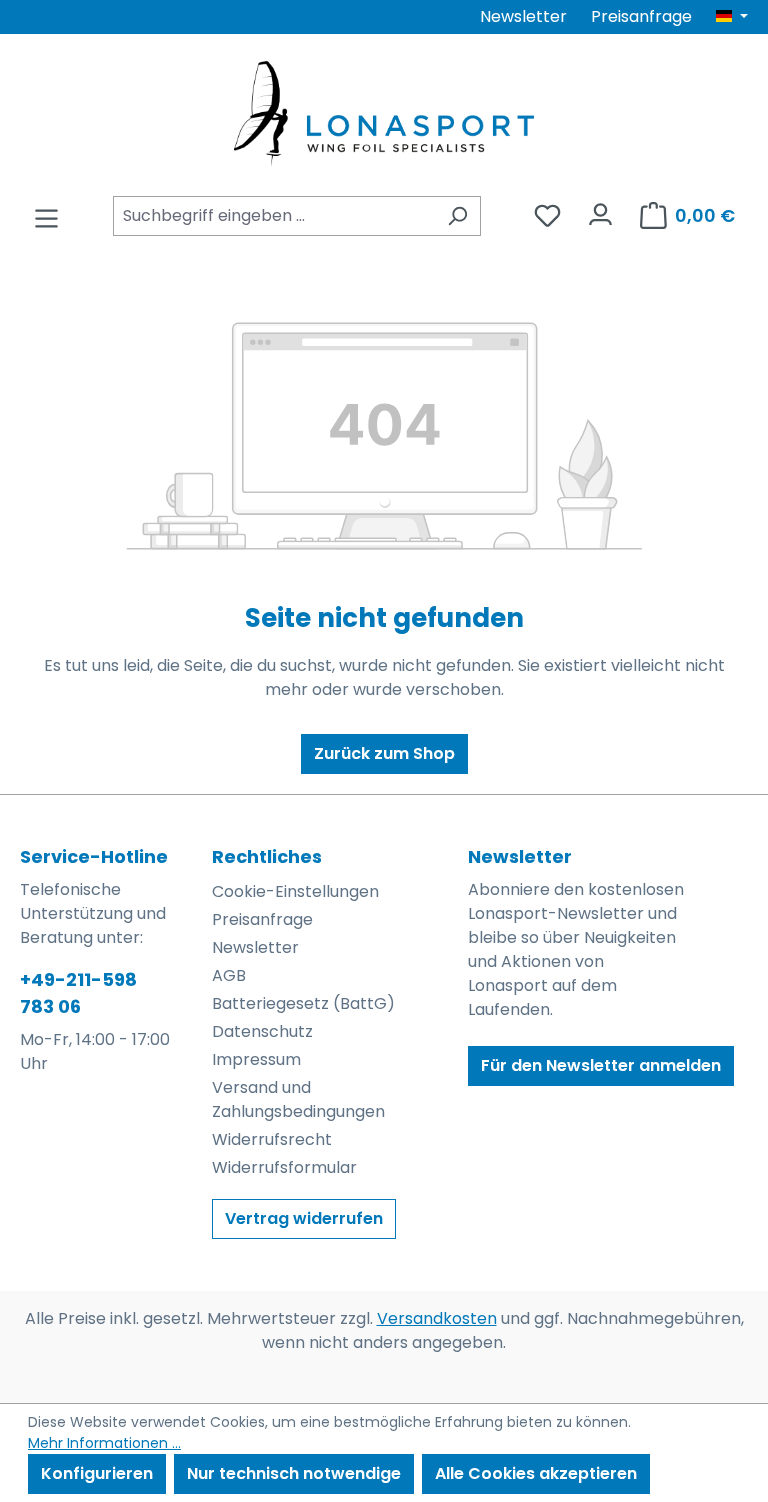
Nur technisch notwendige (294, 1473)
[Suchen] (457, 216)
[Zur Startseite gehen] (384, 113)
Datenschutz (262, 1031)
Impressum (256, 1059)
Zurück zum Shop (384, 753)
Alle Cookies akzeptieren (536, 1473)
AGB (229, 975)
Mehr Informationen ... (104, 1443)
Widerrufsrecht (272, 1139)
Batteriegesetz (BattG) (303, 1003)
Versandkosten (437, 1318)
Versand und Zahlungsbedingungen (298, 1099)
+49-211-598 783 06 (78, 993)
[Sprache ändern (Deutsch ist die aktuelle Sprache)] (732, 17)
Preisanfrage (641, 16)
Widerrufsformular (284, 1167)
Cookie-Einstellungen (295, 891)
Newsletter (523, 16)
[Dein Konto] (600, 209)
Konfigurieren (97, 1473)
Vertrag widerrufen (304, 1218)
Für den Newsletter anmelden (601, 1065)
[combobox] (274, 216)
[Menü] (46, 212)
